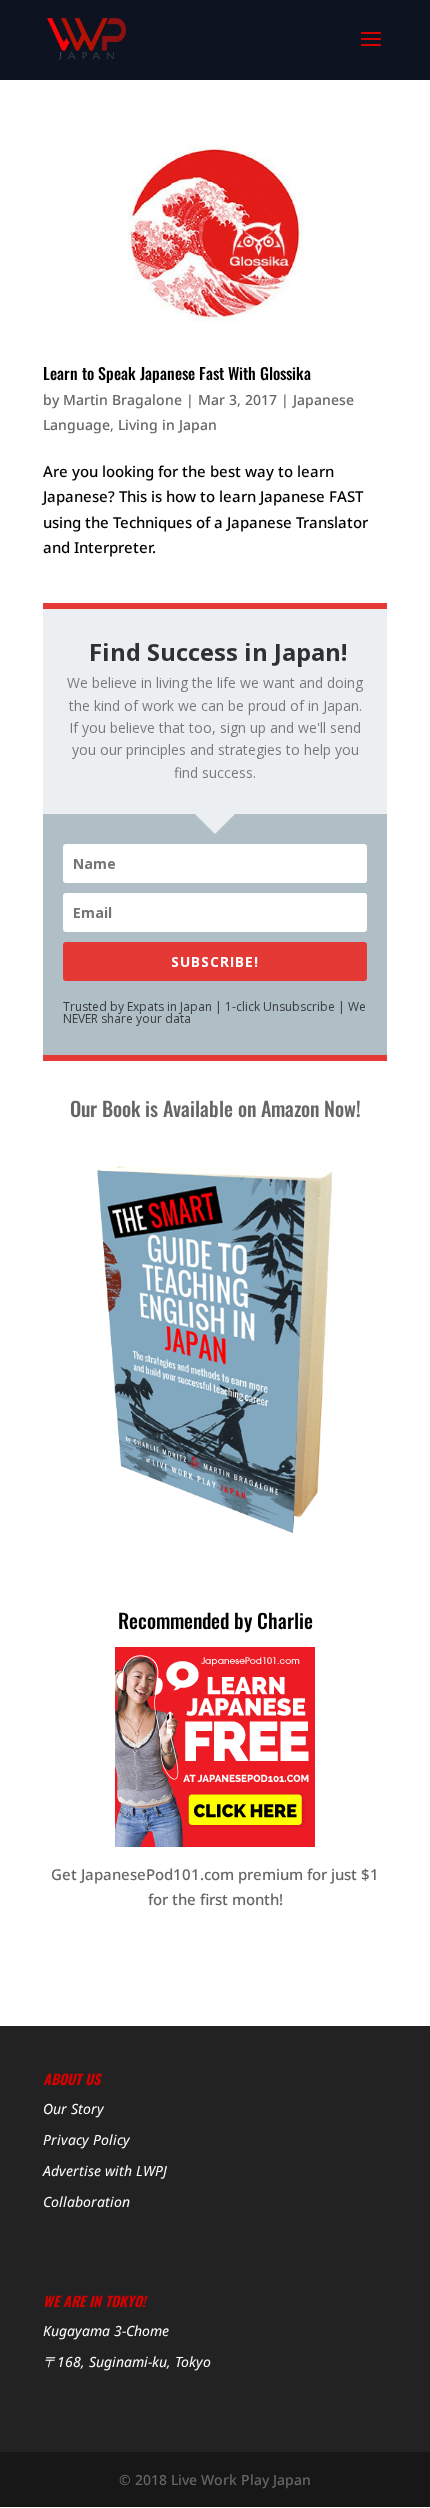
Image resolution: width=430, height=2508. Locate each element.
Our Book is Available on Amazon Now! (215, 1108)
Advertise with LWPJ (105, 2170)
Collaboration (86, 2201)
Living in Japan (167, 424)
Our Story (73, 2108)
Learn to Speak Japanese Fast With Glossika (177, 373)
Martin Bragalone (122, 399)
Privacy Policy (86, 2139)
